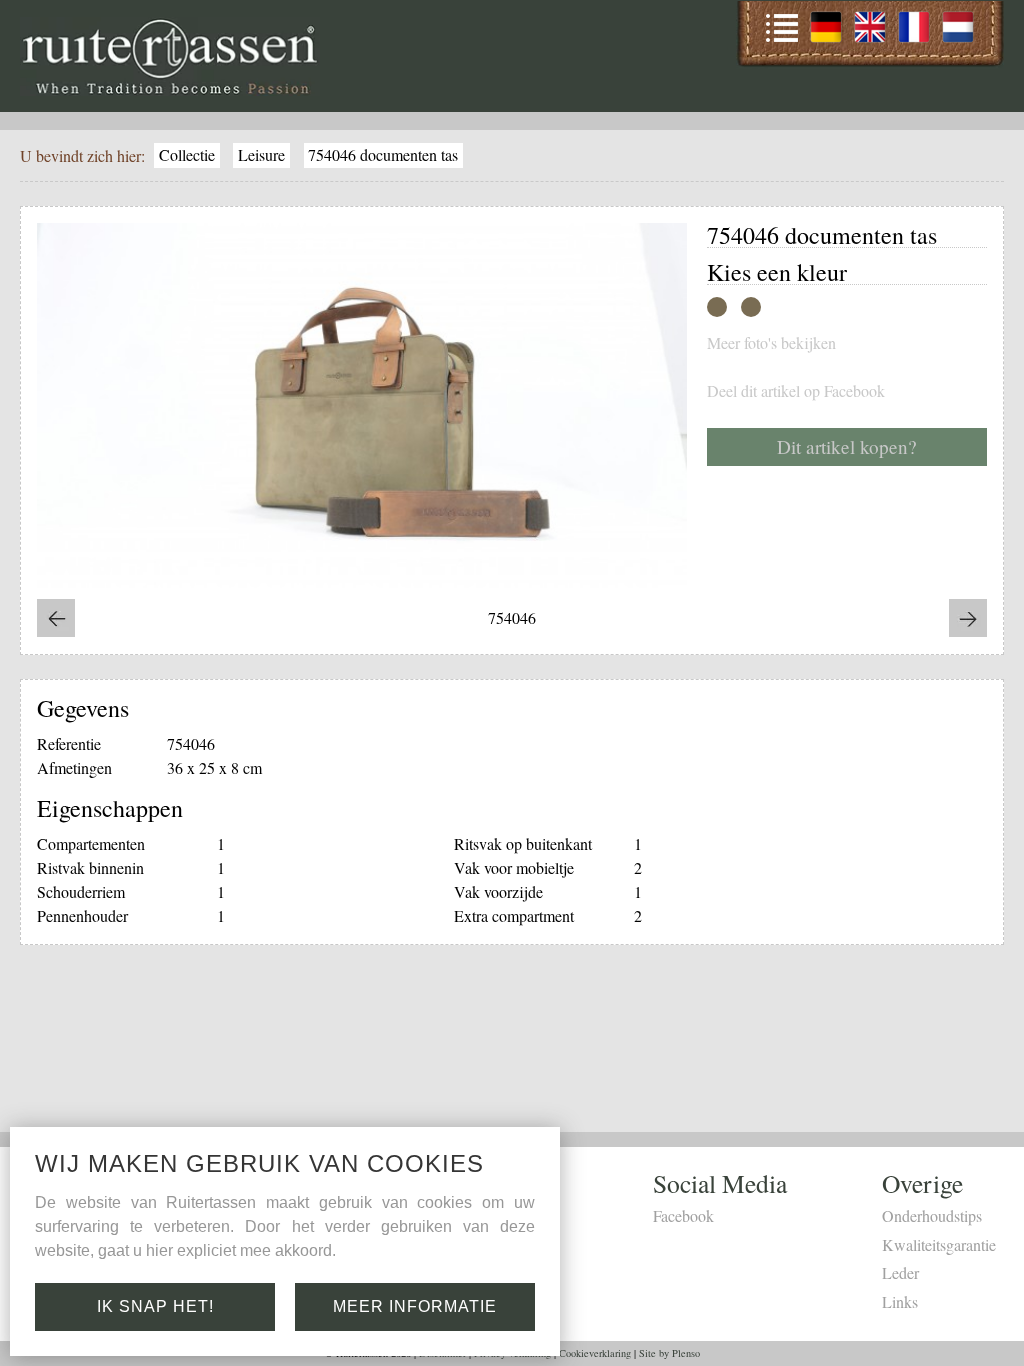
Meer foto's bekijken (771, 343)
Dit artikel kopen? (847, 446)
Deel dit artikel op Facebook (796, 391)
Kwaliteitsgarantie (939, 1244)
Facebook (683, 1215)
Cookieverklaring (595, 1353)
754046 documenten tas (383, 154)
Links (900, 1301)
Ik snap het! (155, 1306)
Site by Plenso (669, 1353)
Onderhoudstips (932, 1215)
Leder (900, 1272)
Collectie (187, 154)
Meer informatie (415, 1306)
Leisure (261, 154)
